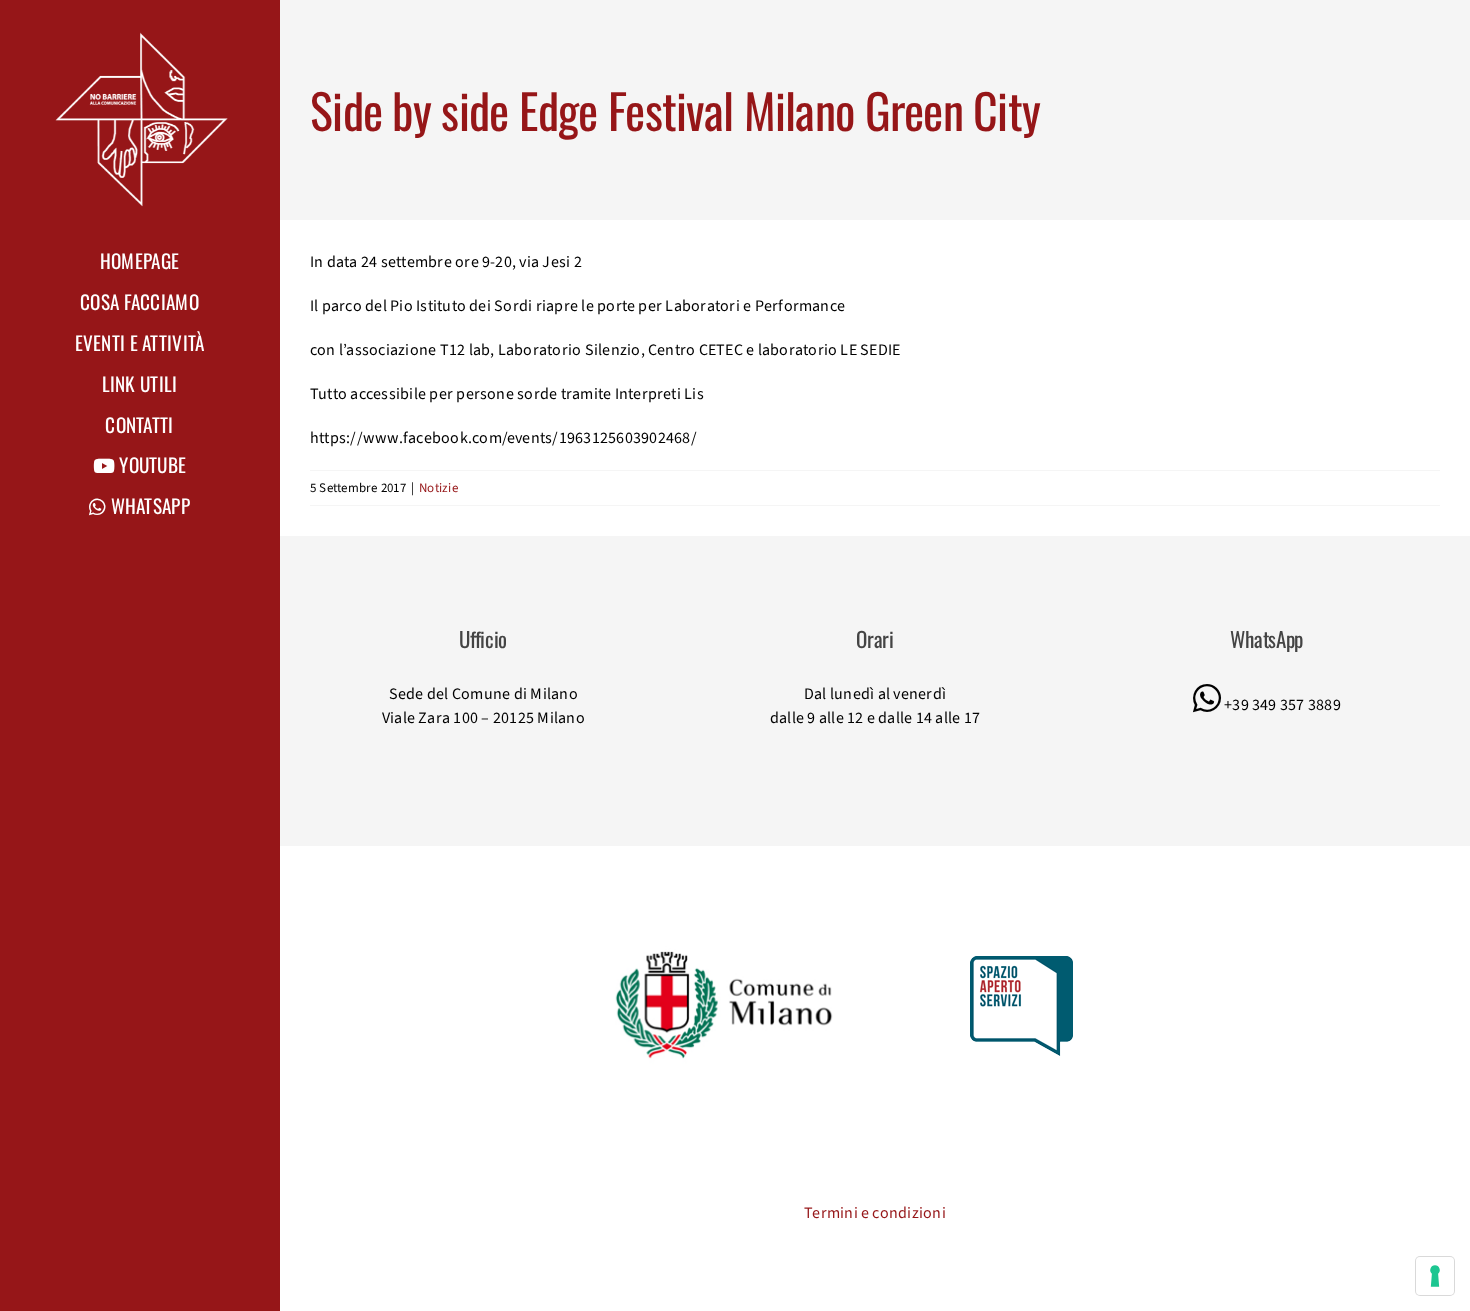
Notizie (438, 488)
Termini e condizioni (875, 1213)
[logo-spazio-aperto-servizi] (1021, 964)
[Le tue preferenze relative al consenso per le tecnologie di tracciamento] (1435, 1276)
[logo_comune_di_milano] (728, 954)
